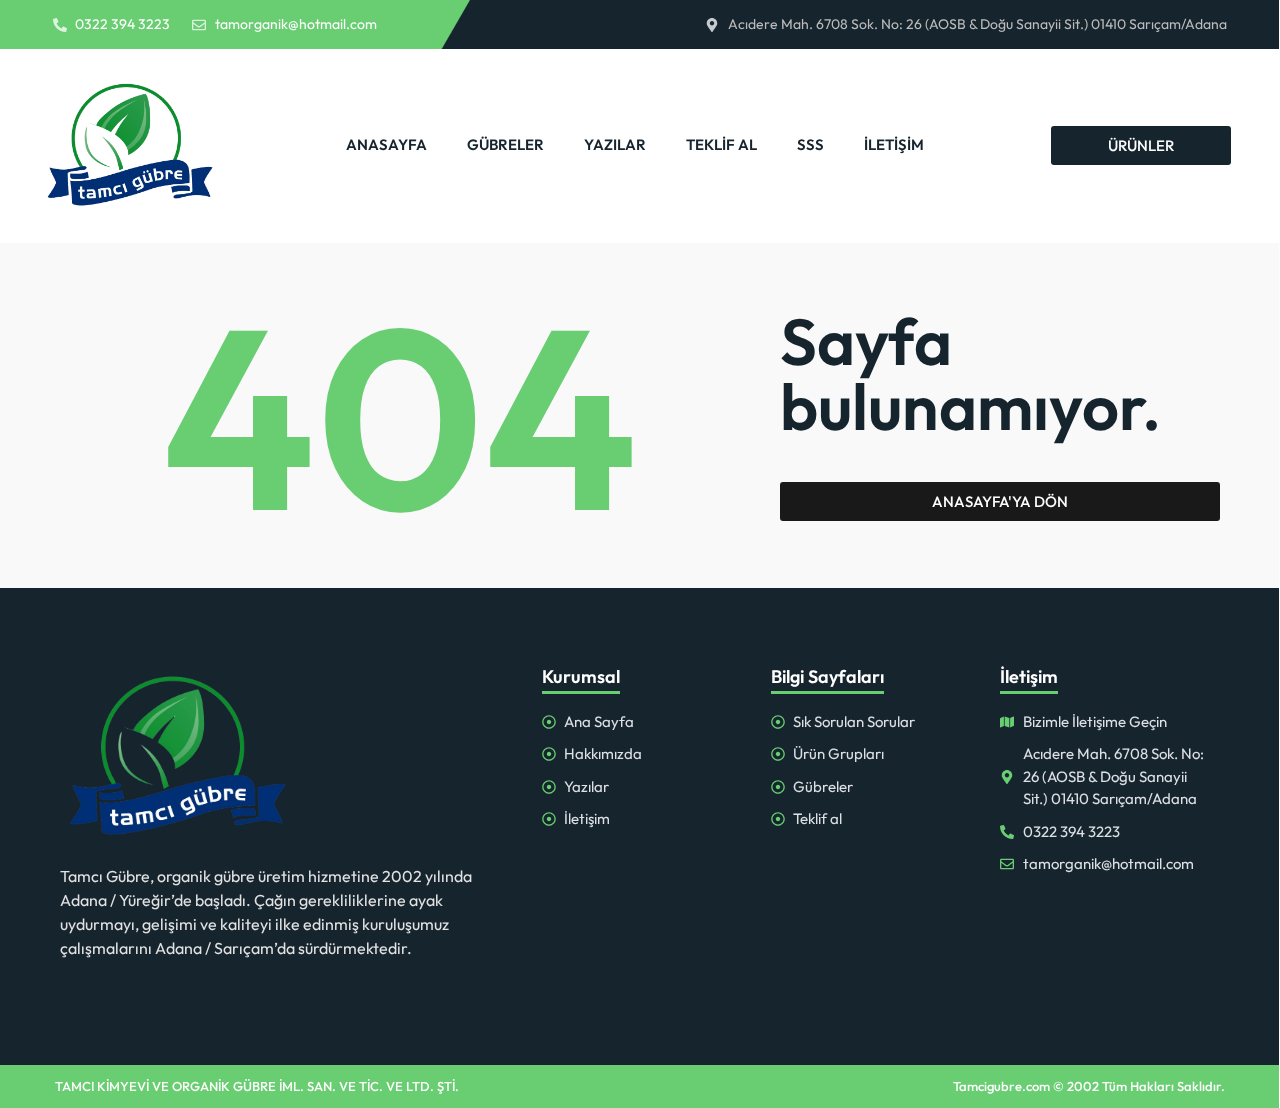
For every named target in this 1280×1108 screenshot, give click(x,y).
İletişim (894, 144)
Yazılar (615, 144)
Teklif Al (721, 144)
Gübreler (505, 144)
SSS (810, 144)
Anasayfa (386, 144)
